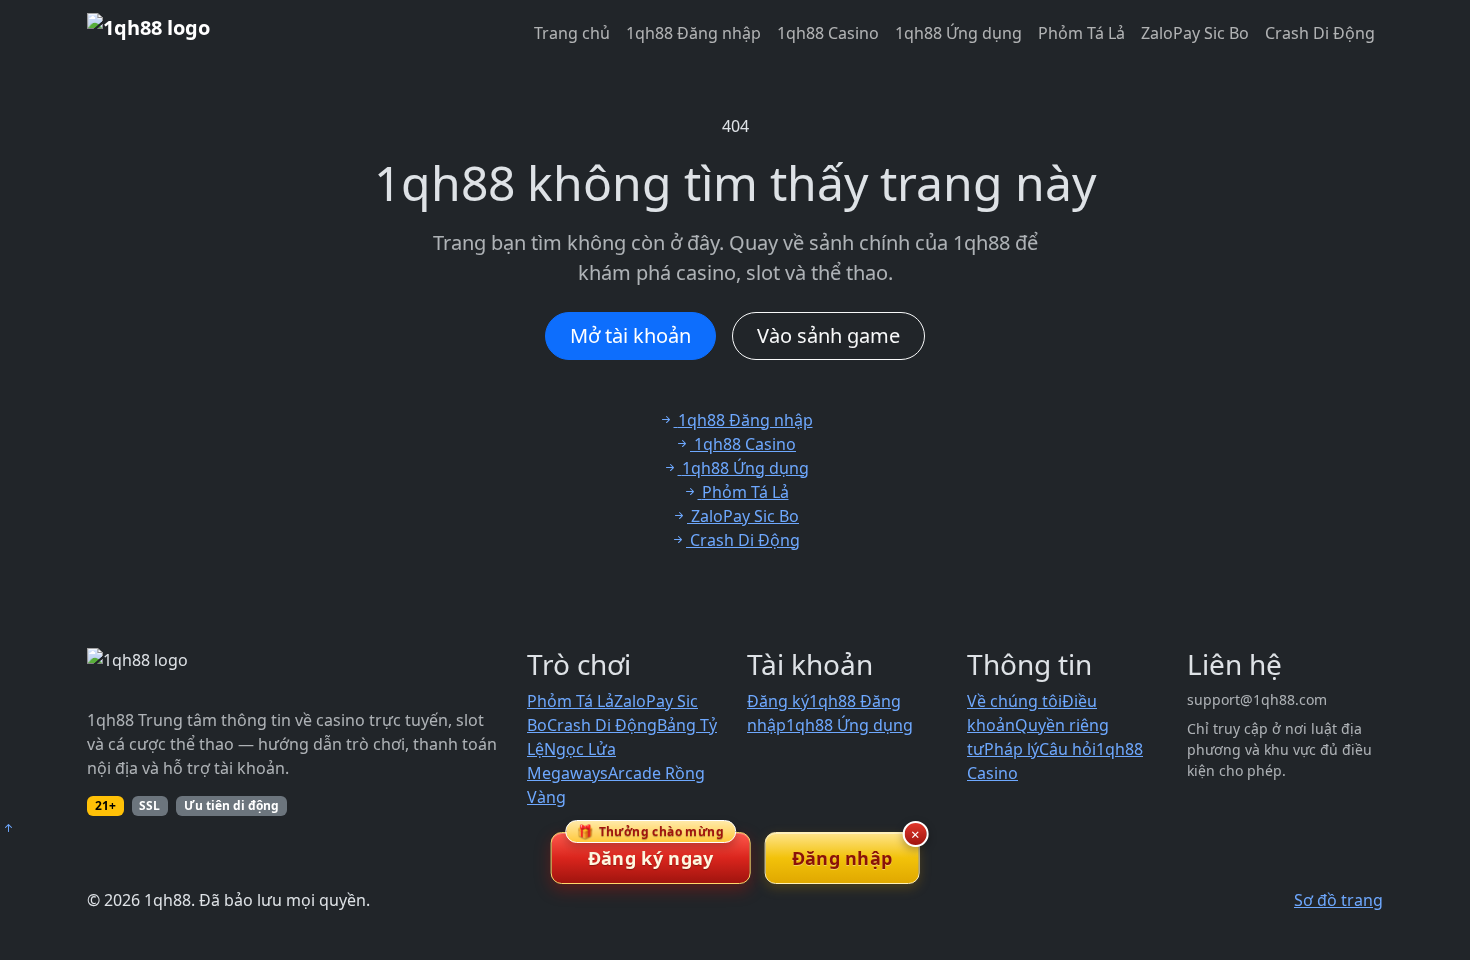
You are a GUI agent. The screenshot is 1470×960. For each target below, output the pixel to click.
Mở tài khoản (630, 335)
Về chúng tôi (1014, 701)
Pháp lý (1011, 749)
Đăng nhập (842, 858)
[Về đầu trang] (8, 828)
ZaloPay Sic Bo (1195, 33)
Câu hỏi (1067, 749)
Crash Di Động (1320, 33)
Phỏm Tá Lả (1081, 33)
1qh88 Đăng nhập (693, 33)
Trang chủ (572, 33)
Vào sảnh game (828, 335)
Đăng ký (778, 701)
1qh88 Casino (828, 33)
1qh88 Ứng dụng (958, 33)
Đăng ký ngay (650, 851)
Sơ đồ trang (1338, 900)
